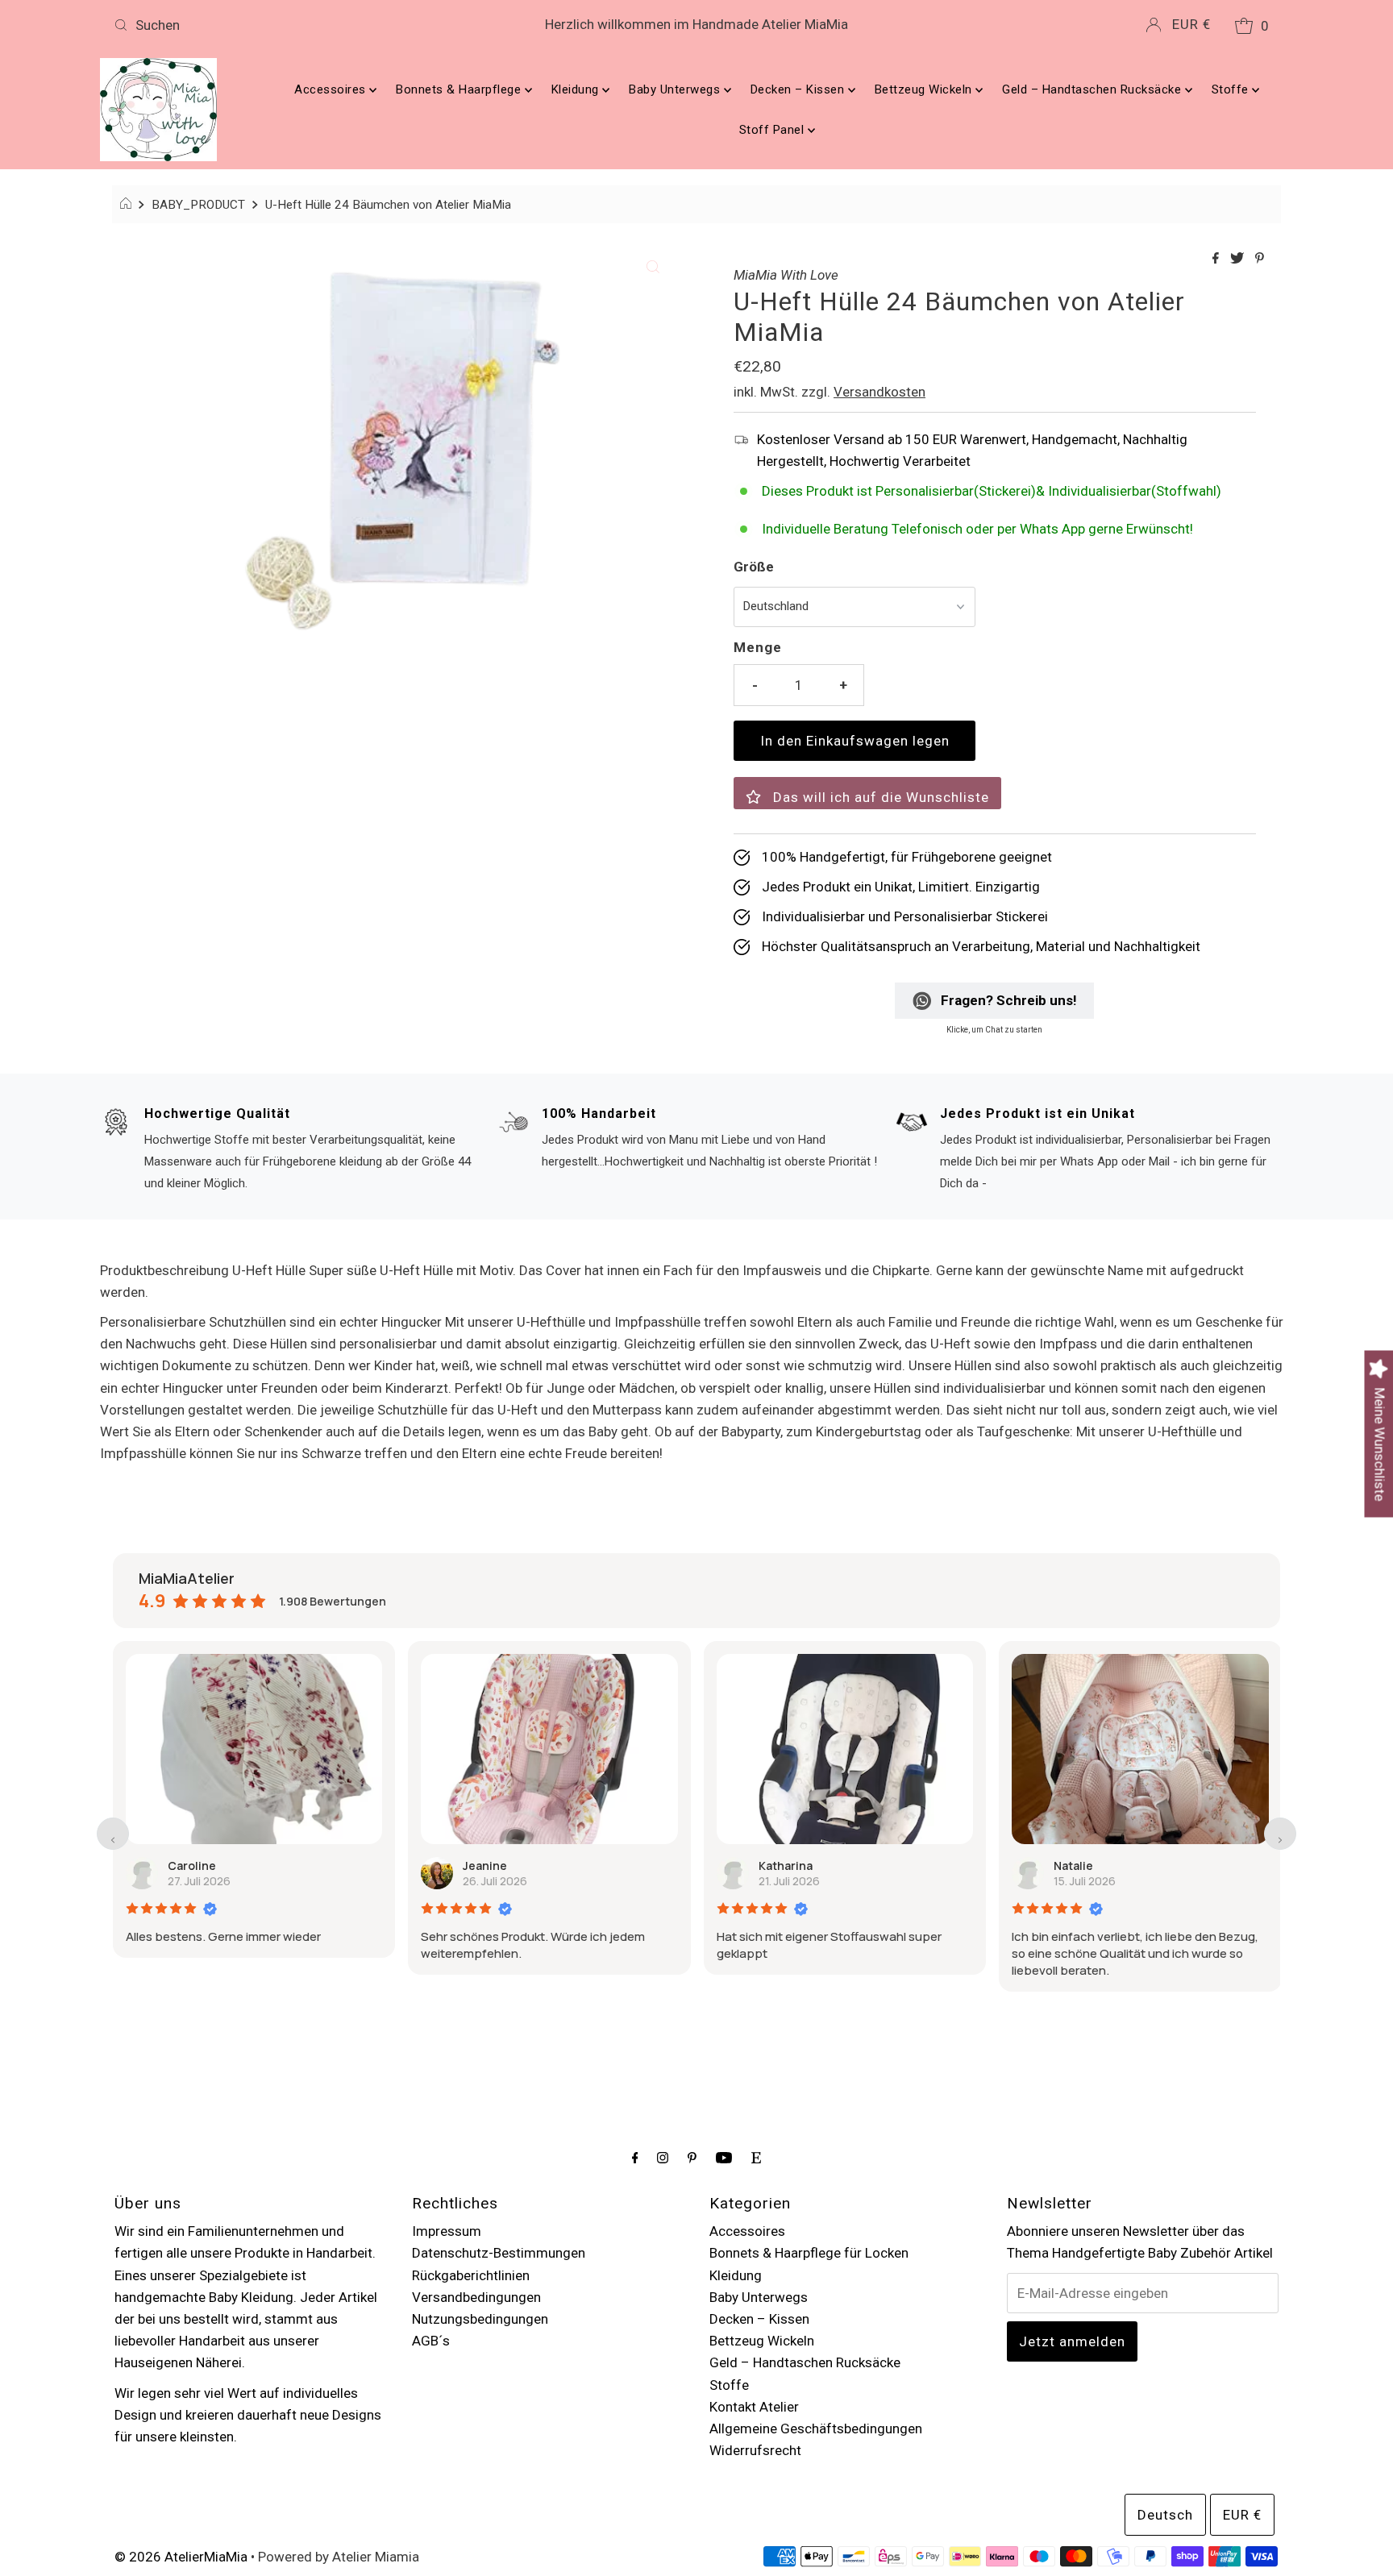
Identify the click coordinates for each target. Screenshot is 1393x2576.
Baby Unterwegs (676, 89)
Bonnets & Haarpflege (460, 89)
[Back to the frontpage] (128, 205)
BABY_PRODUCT (198, 205)
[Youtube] (724, 2157)
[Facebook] (635, 2157)
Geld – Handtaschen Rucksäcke (1094, 89)
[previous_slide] (113, 1834)
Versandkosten (879, 392)
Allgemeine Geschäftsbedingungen (816, 2429)
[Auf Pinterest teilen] (1260, 259)
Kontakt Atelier (754, 2407)
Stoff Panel (773, 130)
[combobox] (299, 25)
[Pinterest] (692, 2157)
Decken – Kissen (799, 89)
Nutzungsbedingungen (480, 2319)
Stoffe (1232, 89)
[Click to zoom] (653, 265)
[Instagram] (663, 2157)
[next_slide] (1280, 1834)
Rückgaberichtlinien (471, 2275)
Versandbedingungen (476, 2297)
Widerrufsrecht (755, 2450)
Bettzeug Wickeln (925, 89)
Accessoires (332, 89)
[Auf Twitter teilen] (1239, 259)
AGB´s (431, 2341)
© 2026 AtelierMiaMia (181, 2557)
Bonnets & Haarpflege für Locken (809, 2253)
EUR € (1191, 24)
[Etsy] (756, 2157)
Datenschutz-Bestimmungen (499, 2253)
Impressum (447, 2231)
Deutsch (1165, 2515)
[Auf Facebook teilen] (1217, 259)
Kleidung (577, 89)
